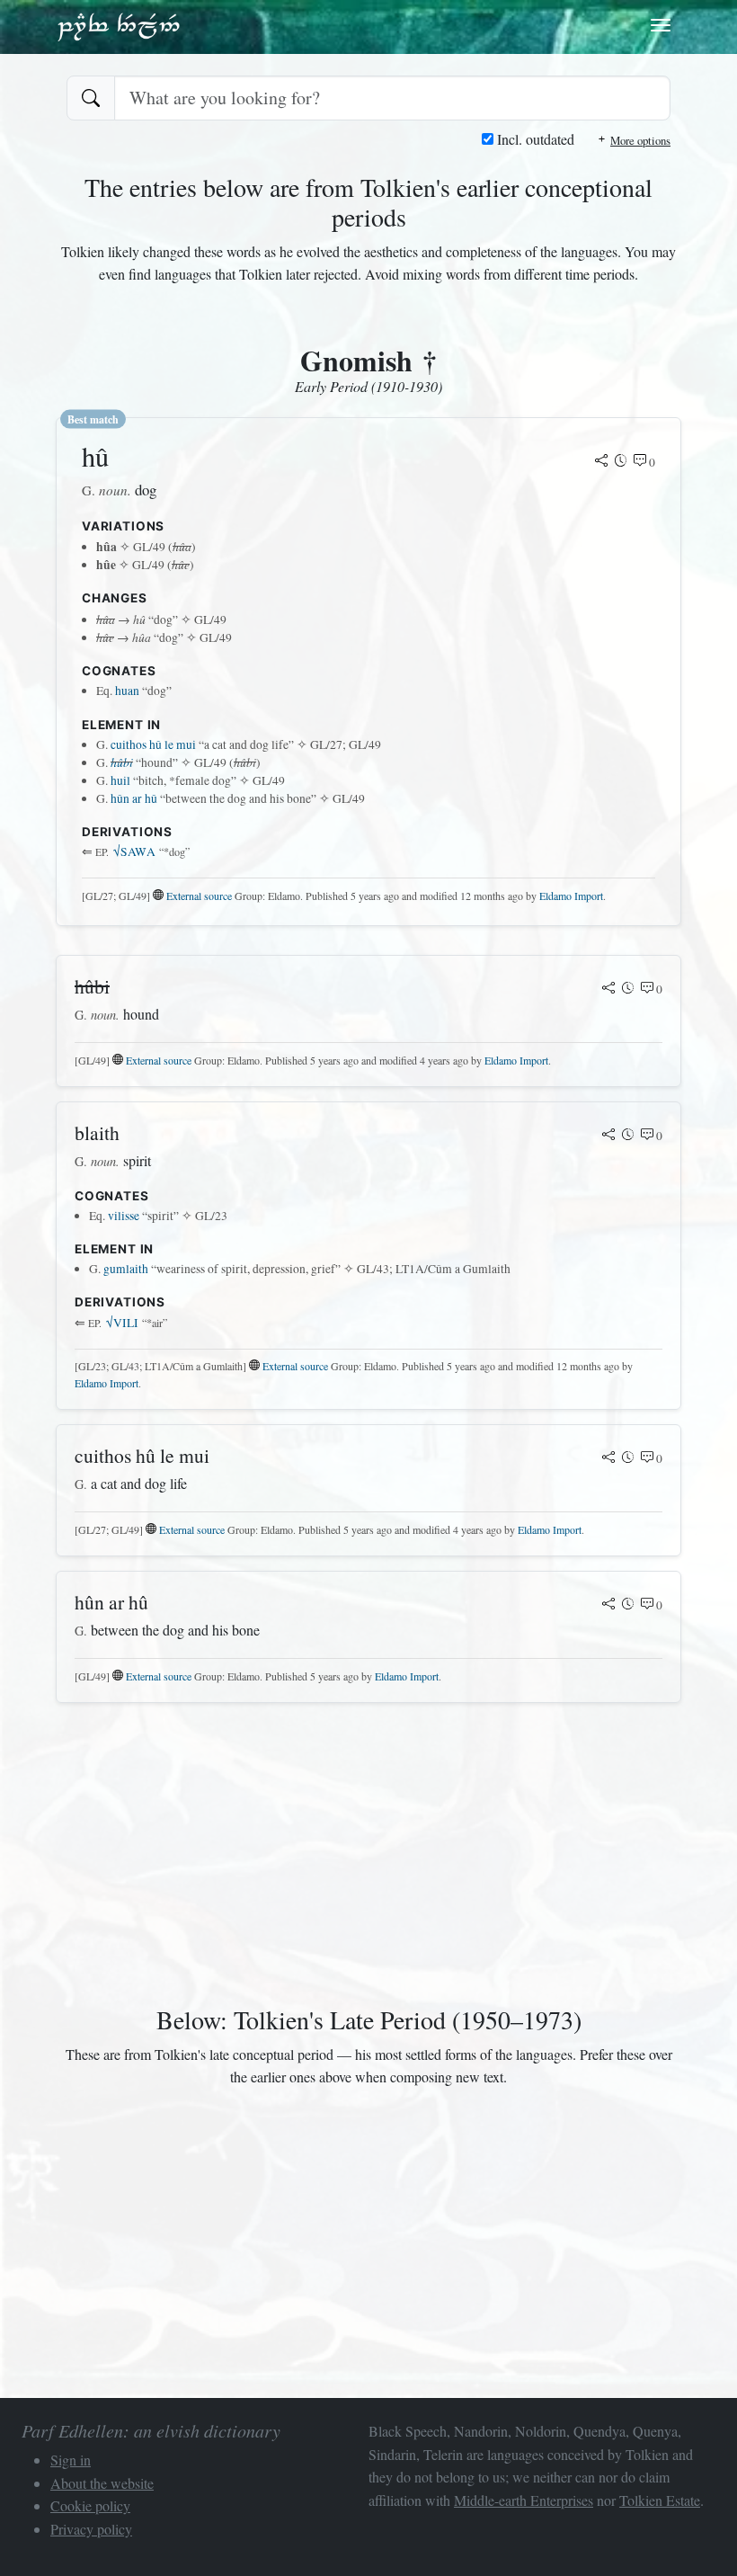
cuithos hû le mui (153, 744)
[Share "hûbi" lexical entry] (608, 989)
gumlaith (126, 1269)
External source (199, 896)
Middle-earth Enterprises (524, 2500)
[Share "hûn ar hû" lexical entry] (608, 1605)
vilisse (124, 1216)
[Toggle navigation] (661, 25)
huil (120, 780)
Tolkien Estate (660, 2500)
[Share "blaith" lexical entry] (608, 1136)
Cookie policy (90, 2505)
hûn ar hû (134, 798)
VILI (122, 1323)
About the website (102, 2483)
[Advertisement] (368, 1858)
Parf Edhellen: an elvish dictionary (119, 26)
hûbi (122, 762)
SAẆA (134, 851)
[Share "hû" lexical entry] (601, 462)
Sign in (71, 2460)
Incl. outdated (534, 139)
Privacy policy (91, 2529)
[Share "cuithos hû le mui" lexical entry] (608, 1458)
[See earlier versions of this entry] (621, 462)
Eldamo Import (571, 896)
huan (127, 691)
